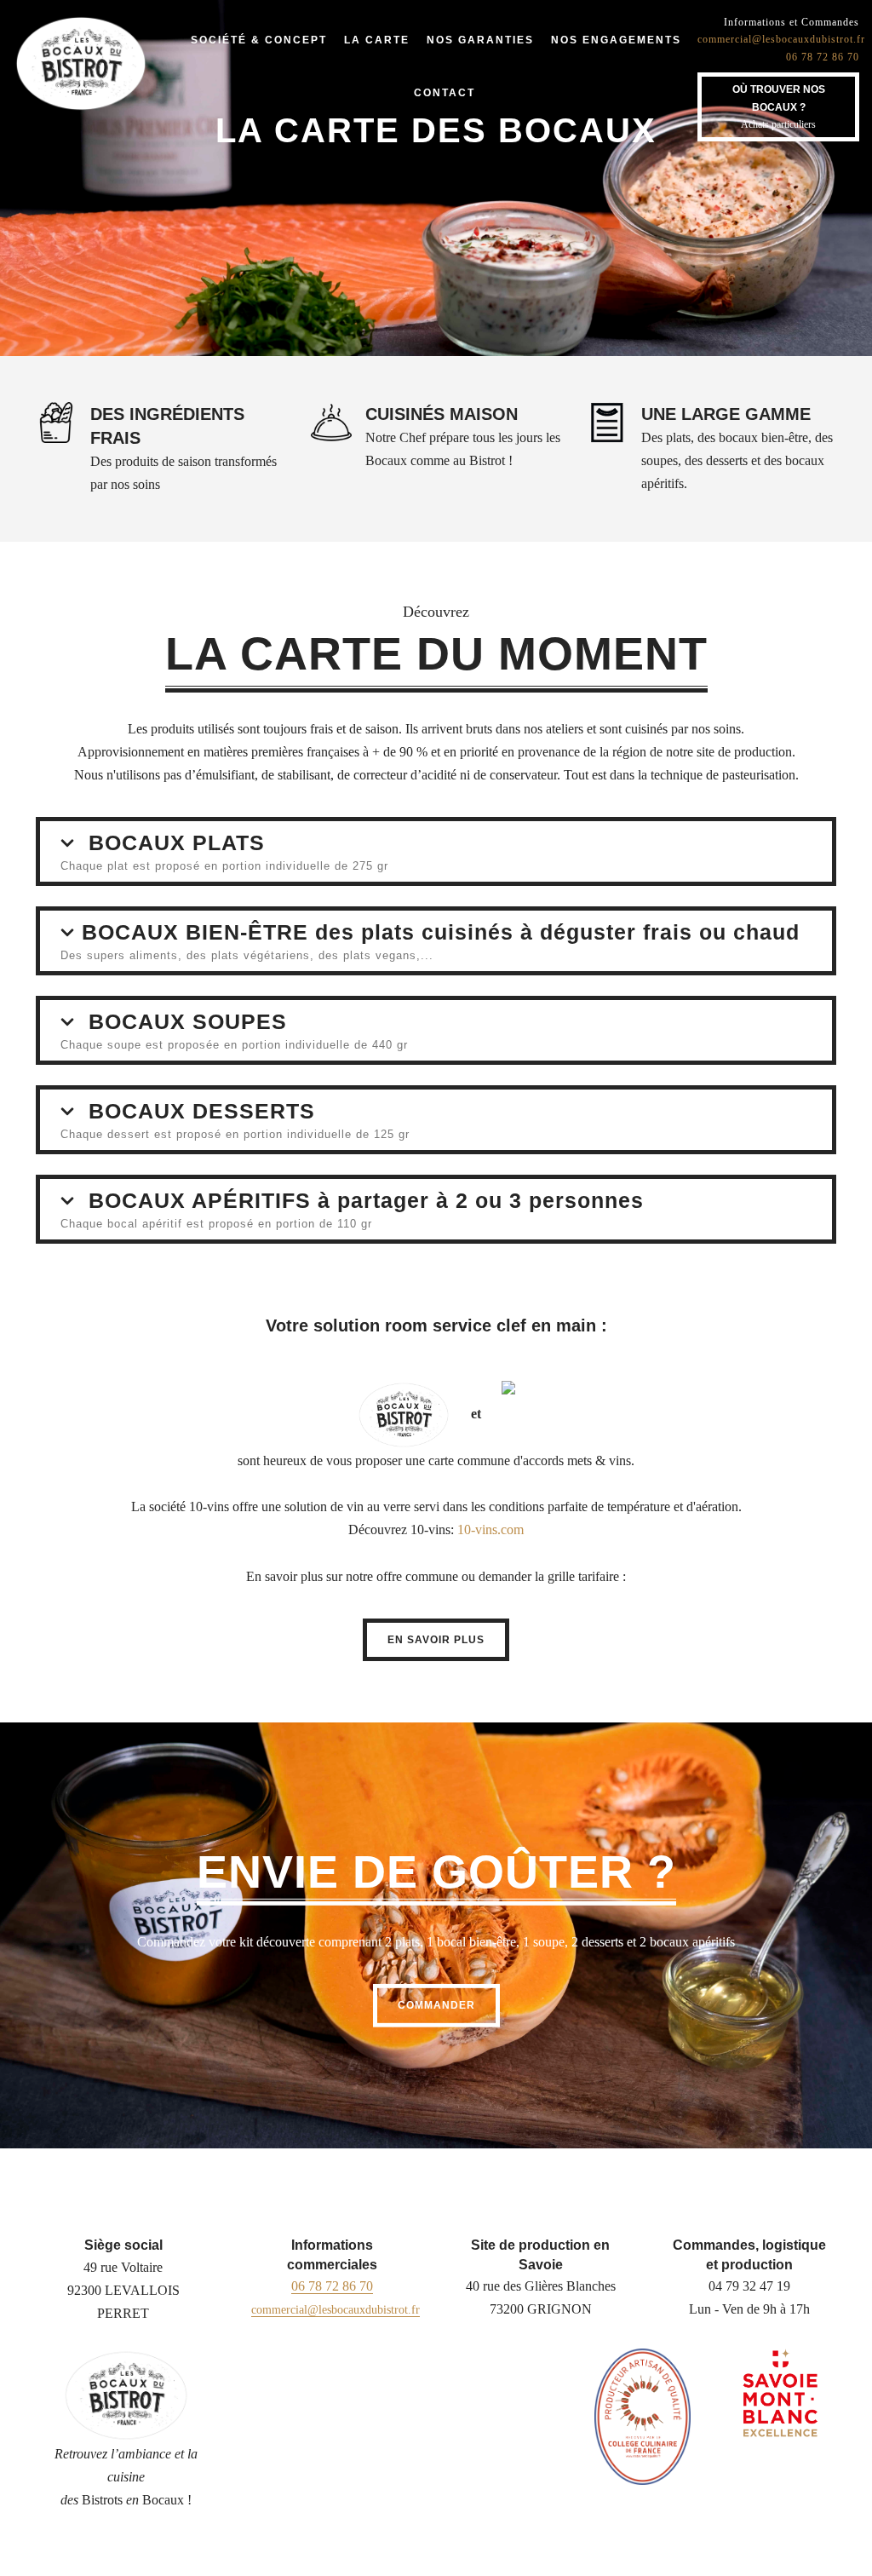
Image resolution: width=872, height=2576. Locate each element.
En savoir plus (436, 1640)
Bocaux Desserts (202, 1111)
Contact (445, 93)
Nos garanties (480, 40)
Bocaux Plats (177, 842)
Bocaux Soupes (188, 1021)
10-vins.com (490, 1529)
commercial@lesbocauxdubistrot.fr (781, 39)
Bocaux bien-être (441, 932)
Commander (436, 2005)
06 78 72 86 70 (823, 57)
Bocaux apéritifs (366, 1200)
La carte (377, 40)
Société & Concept (259, 40)
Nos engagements (616, 40)
